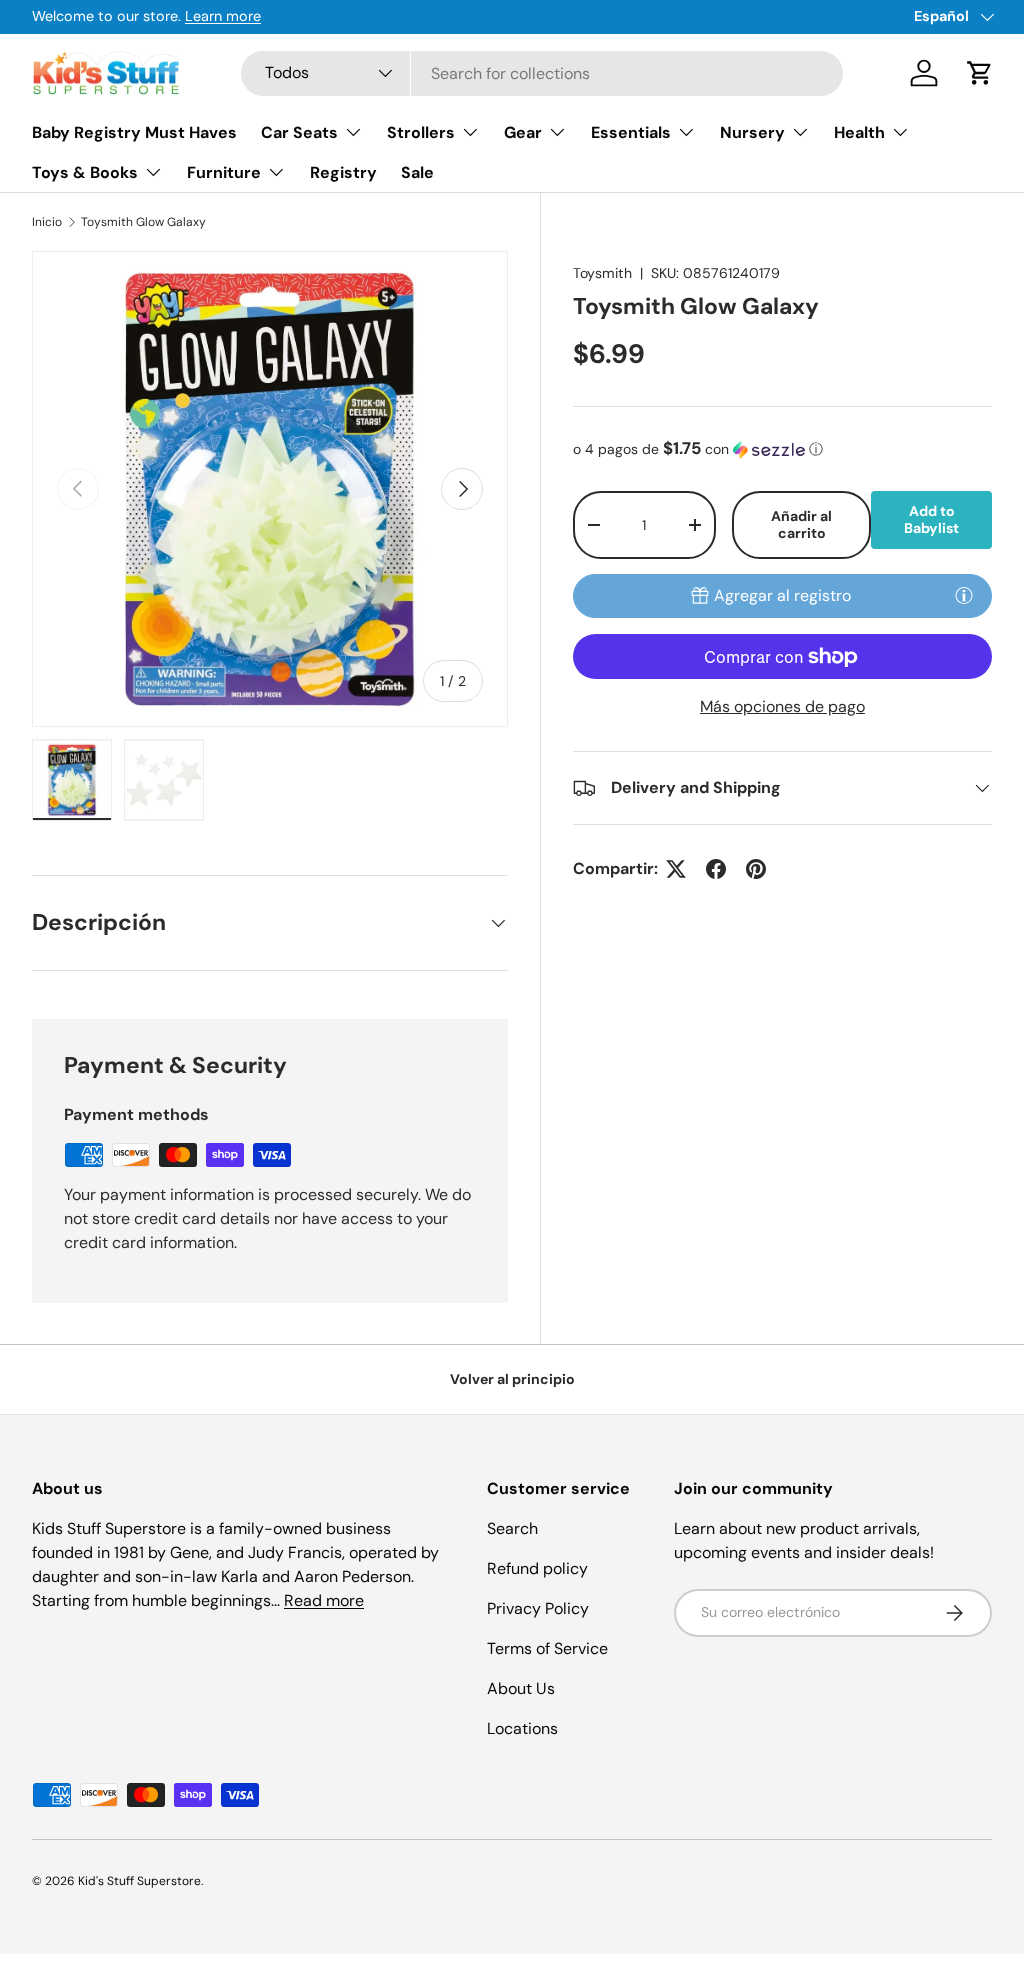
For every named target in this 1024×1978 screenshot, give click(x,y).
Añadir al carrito (801, 524)
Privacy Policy (538, 1608)
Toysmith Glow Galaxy (143, 222)
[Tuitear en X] (676, 869)
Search (512, 1528)
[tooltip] (964, 595)
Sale (417, 172)
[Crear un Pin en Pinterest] (756, 869)
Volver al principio (512, 1379)
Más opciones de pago (782, 706)
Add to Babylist (931, 519)
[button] (980, 73)
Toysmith (602, 273)
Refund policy (537, 1568)
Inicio (47, 222)
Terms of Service (547, 1648)
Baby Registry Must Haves (134, 132)
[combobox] (542, 73)
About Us (521, 1688)
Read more (324, 1600)
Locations (522, 1728)
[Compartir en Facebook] (716, 869)
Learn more (223, 16)
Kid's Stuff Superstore (139, 1881)
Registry (343, 172)
